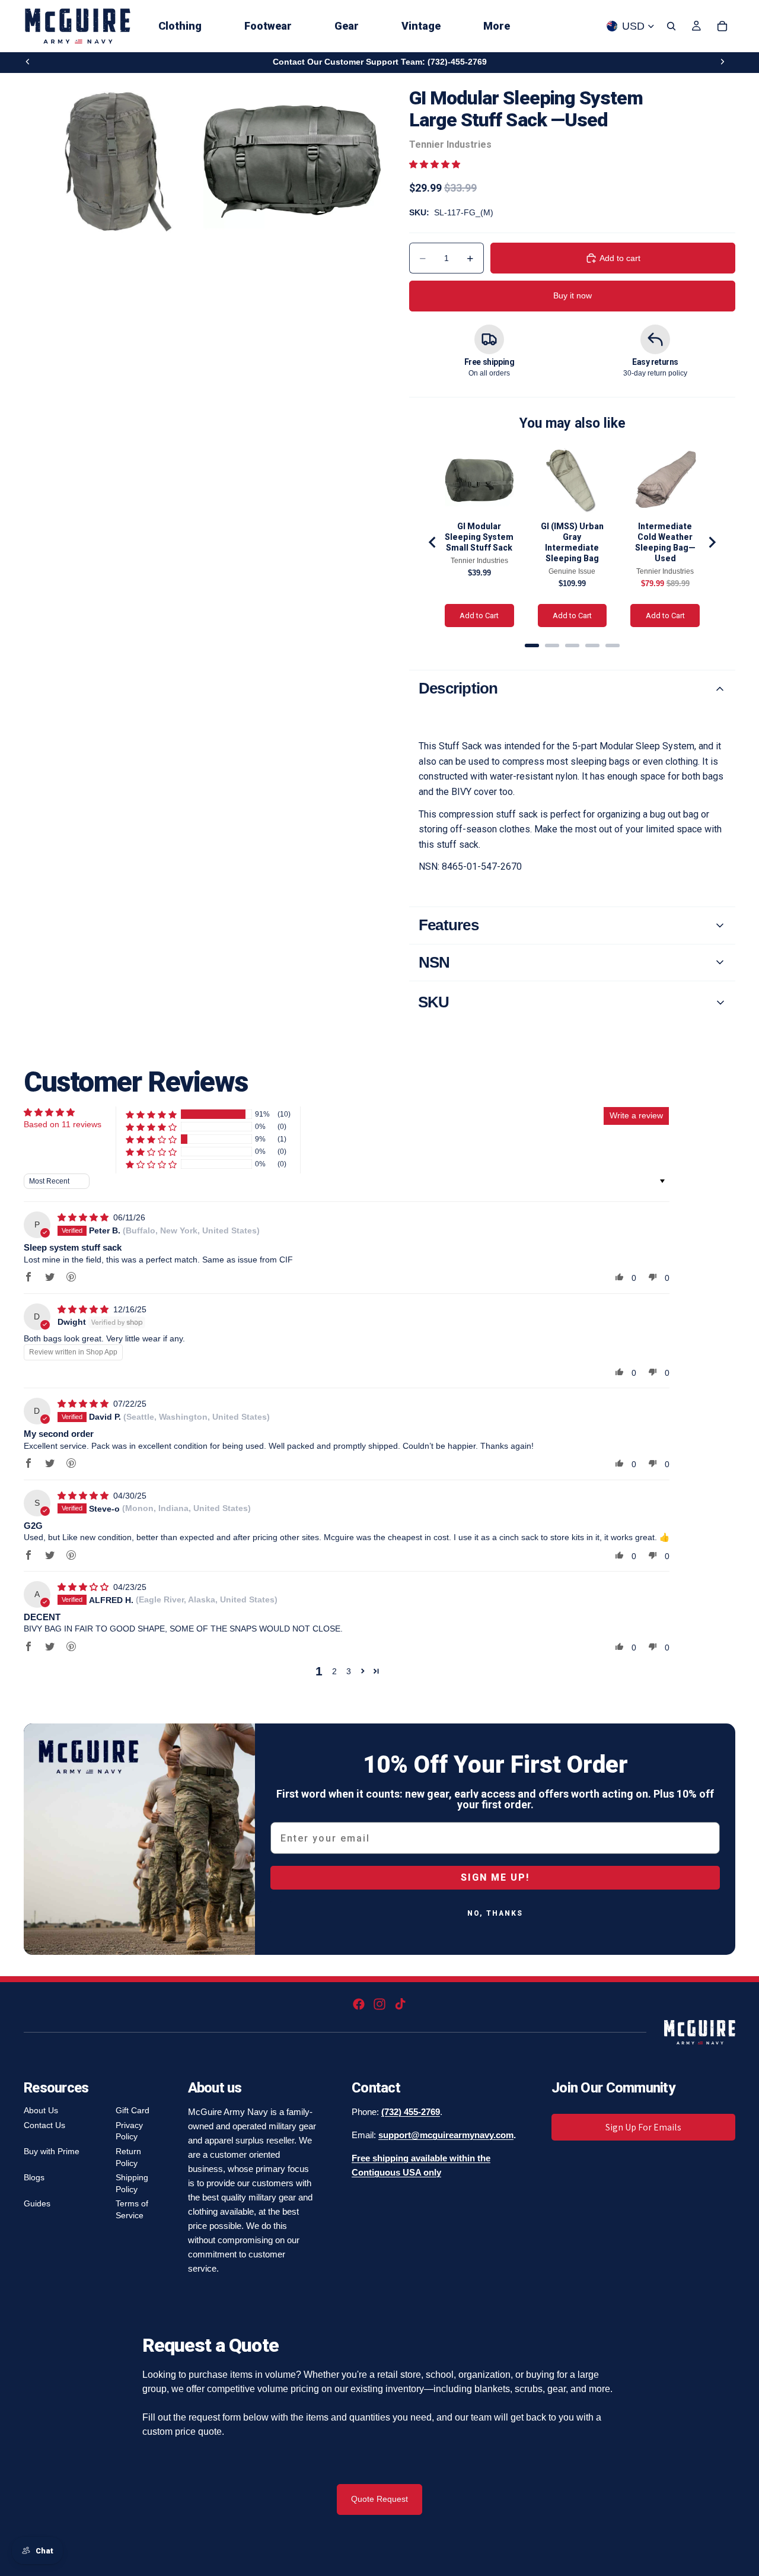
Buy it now (573, 295)
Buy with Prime (52, 2151)
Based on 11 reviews (63, 1124)
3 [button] (349, 1671)
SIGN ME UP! (495, 1877)
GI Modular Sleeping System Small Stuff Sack (479, 537)
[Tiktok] (400, 2004)
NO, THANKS (495, 1913)
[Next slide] (722, 62)
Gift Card (133, 2110)
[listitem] (497, 26)
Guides (37, 2203)
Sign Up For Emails (643, 2127)
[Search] (671, 26)
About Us (41, 2110)
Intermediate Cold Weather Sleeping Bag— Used (665, 542)
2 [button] (334, 1671)
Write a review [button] (636, 1115)
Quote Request (379, 2499)
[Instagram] (379, 2004)
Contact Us (44, 2125)
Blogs (34, 2177)
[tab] (532, 645)
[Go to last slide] (433, 542)
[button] (435, 164)
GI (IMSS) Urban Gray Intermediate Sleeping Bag (572, 542)
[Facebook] (359, 2004)
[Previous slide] (28, 62)
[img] (84, 1217)
